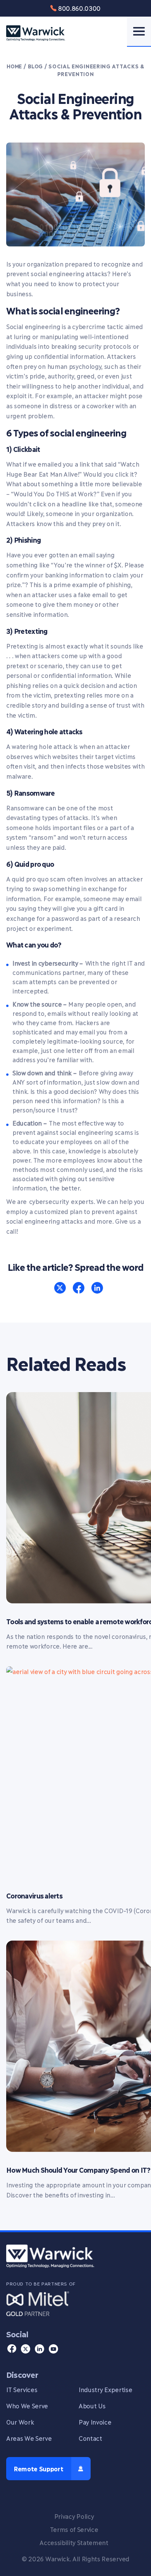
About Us (92, 2405)
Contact (90, 2438)
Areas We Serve (29, 2438)
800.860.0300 (79, 8)
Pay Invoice (95, 2422)
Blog (35, 66)
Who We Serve (27, 2405)
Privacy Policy (74, 2516)
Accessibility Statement (74, 2542)
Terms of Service (74, 2529)
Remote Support (39, 2468)
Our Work (20, 2422)
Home (14, 66)
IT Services (22, 2389)
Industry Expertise (105, 2389)
